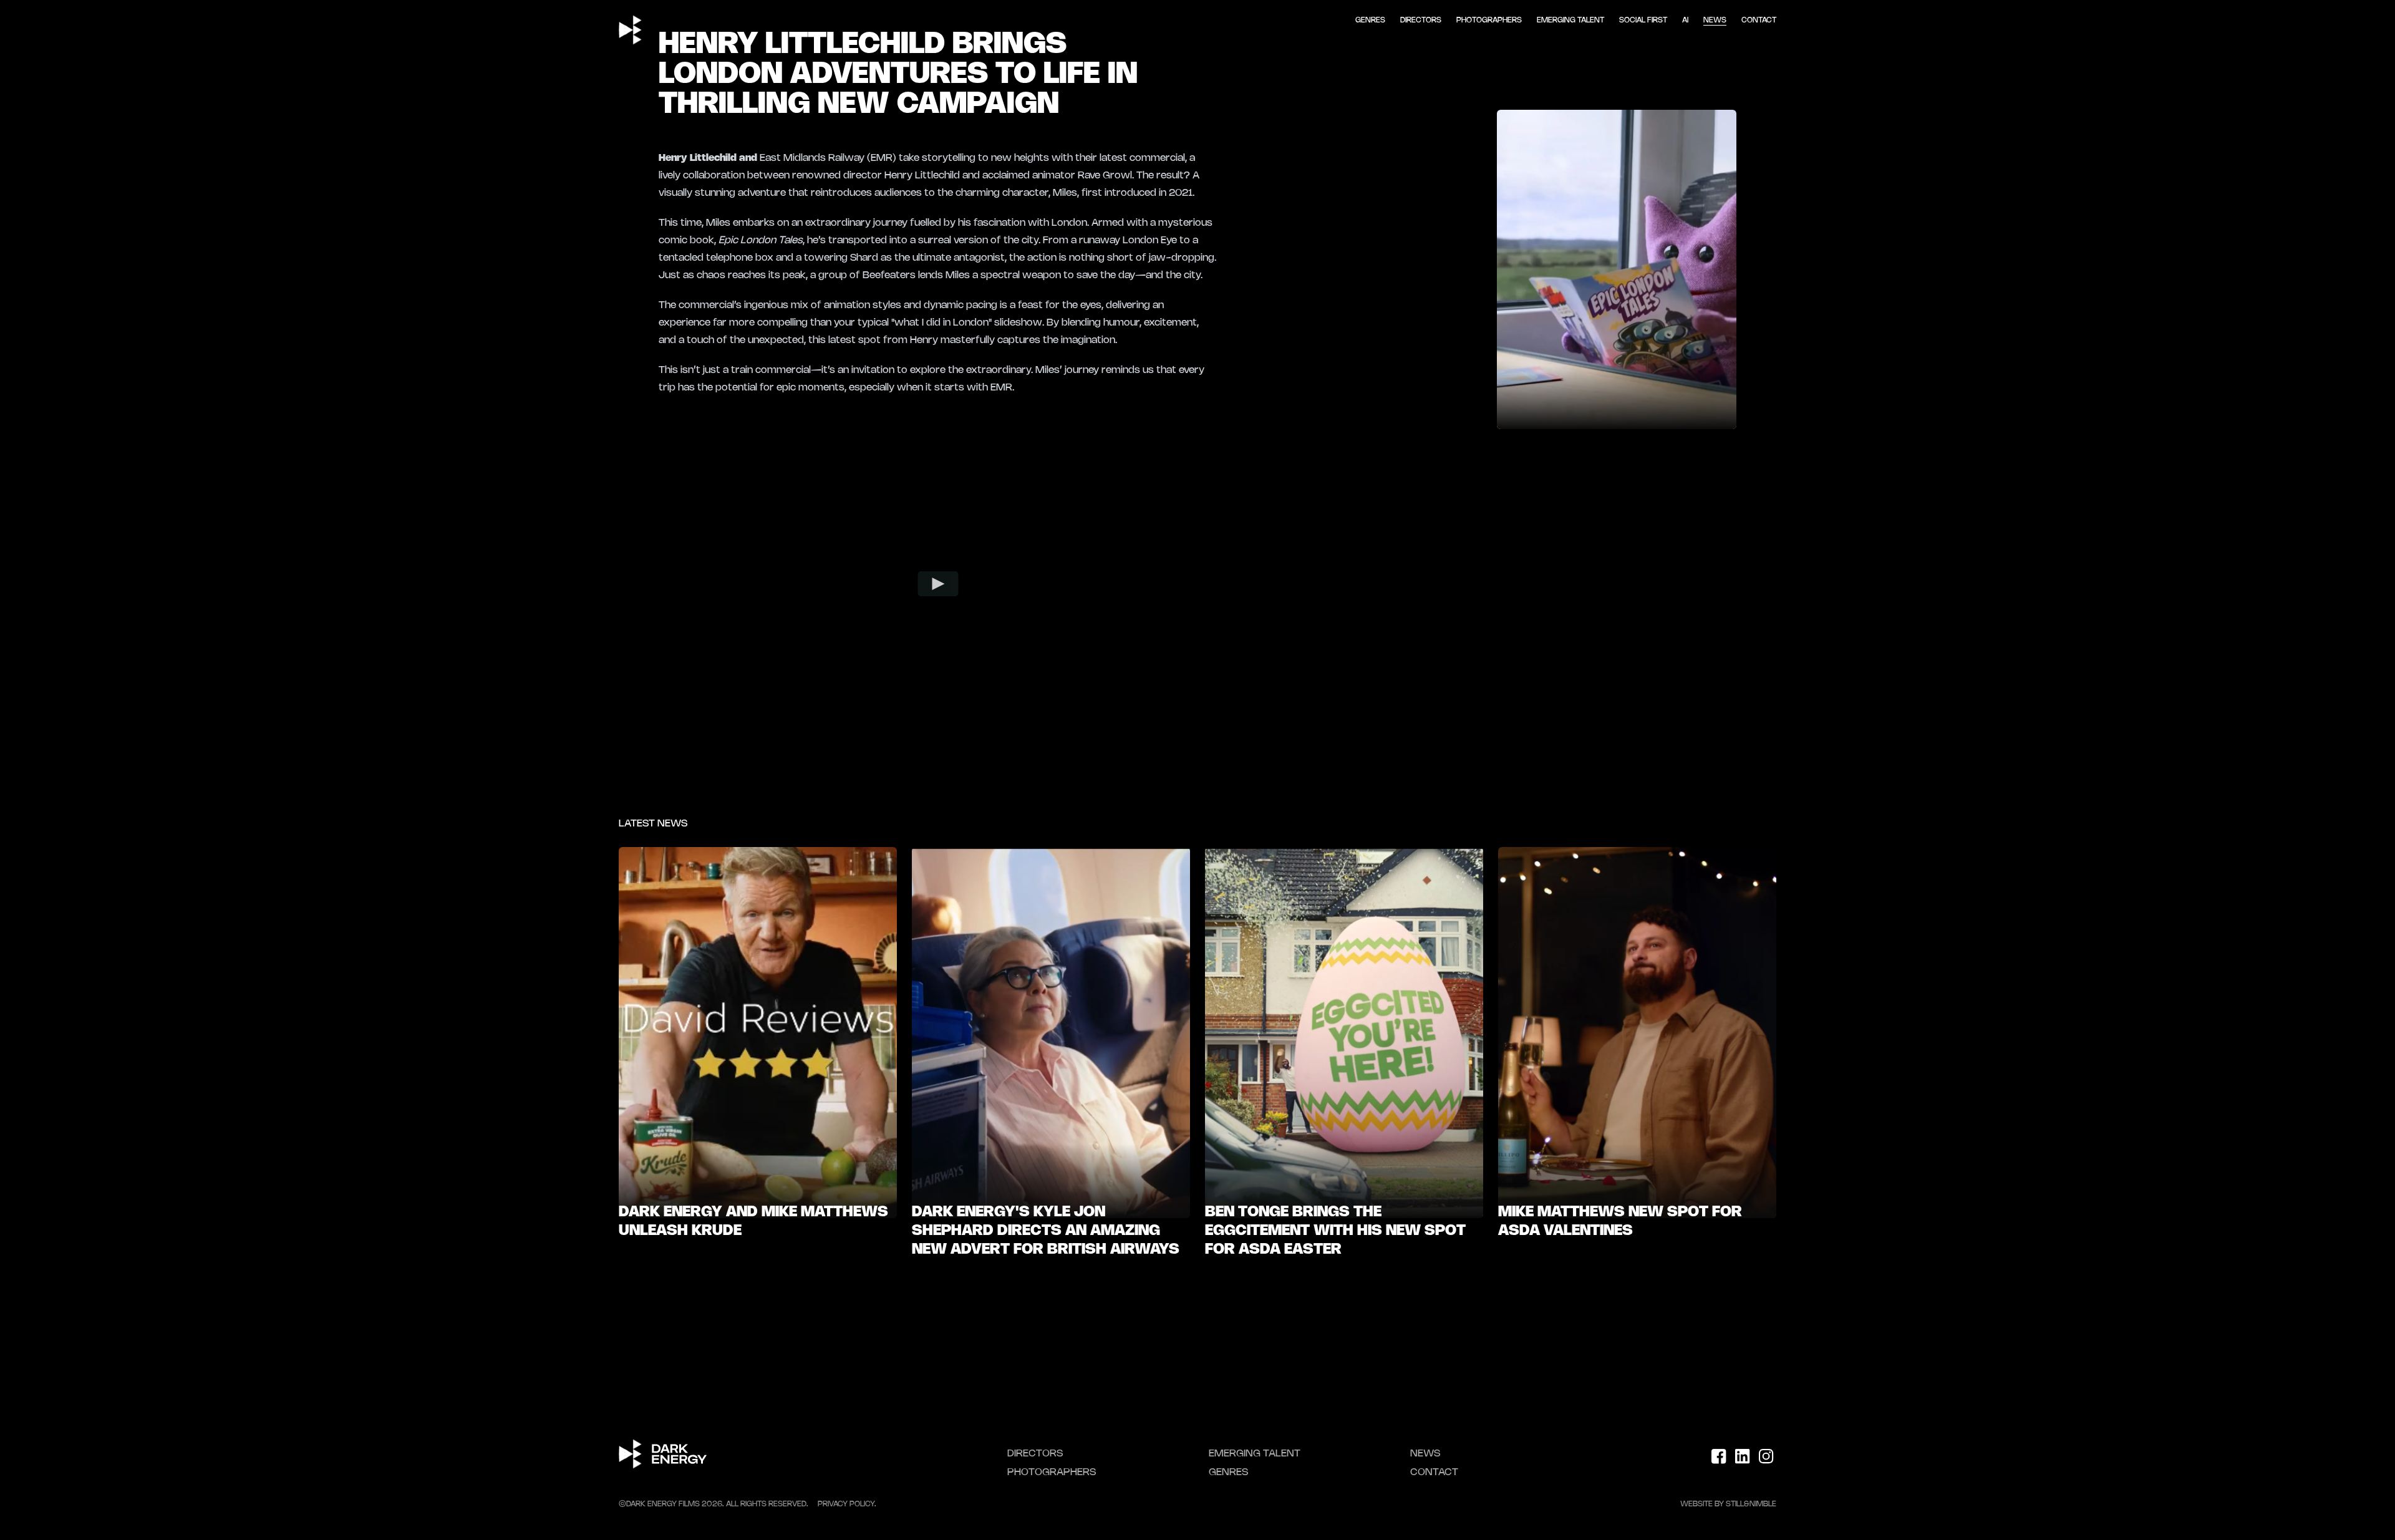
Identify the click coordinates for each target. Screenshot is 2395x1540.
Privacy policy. (847, 1504)
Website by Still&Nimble (1728, 1504)
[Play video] (938, 584)
